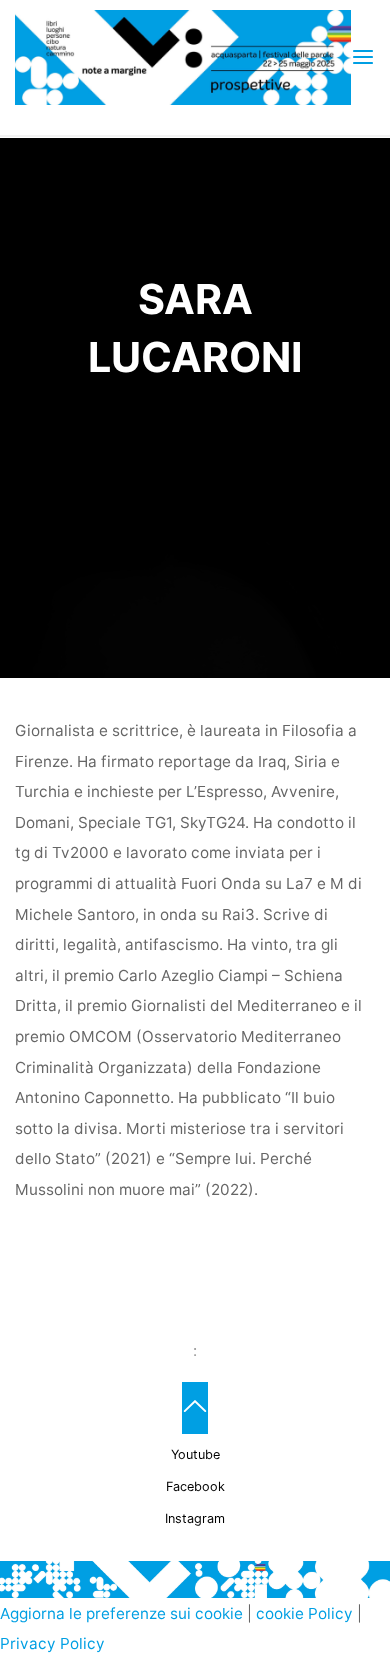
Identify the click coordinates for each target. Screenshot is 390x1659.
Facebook (195, 1486)
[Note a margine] (182, 56)
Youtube (195, 1454)
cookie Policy (304, 1613)
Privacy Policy (52, 1643)
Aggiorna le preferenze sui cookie (121, 1613)
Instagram (195, 1518)
